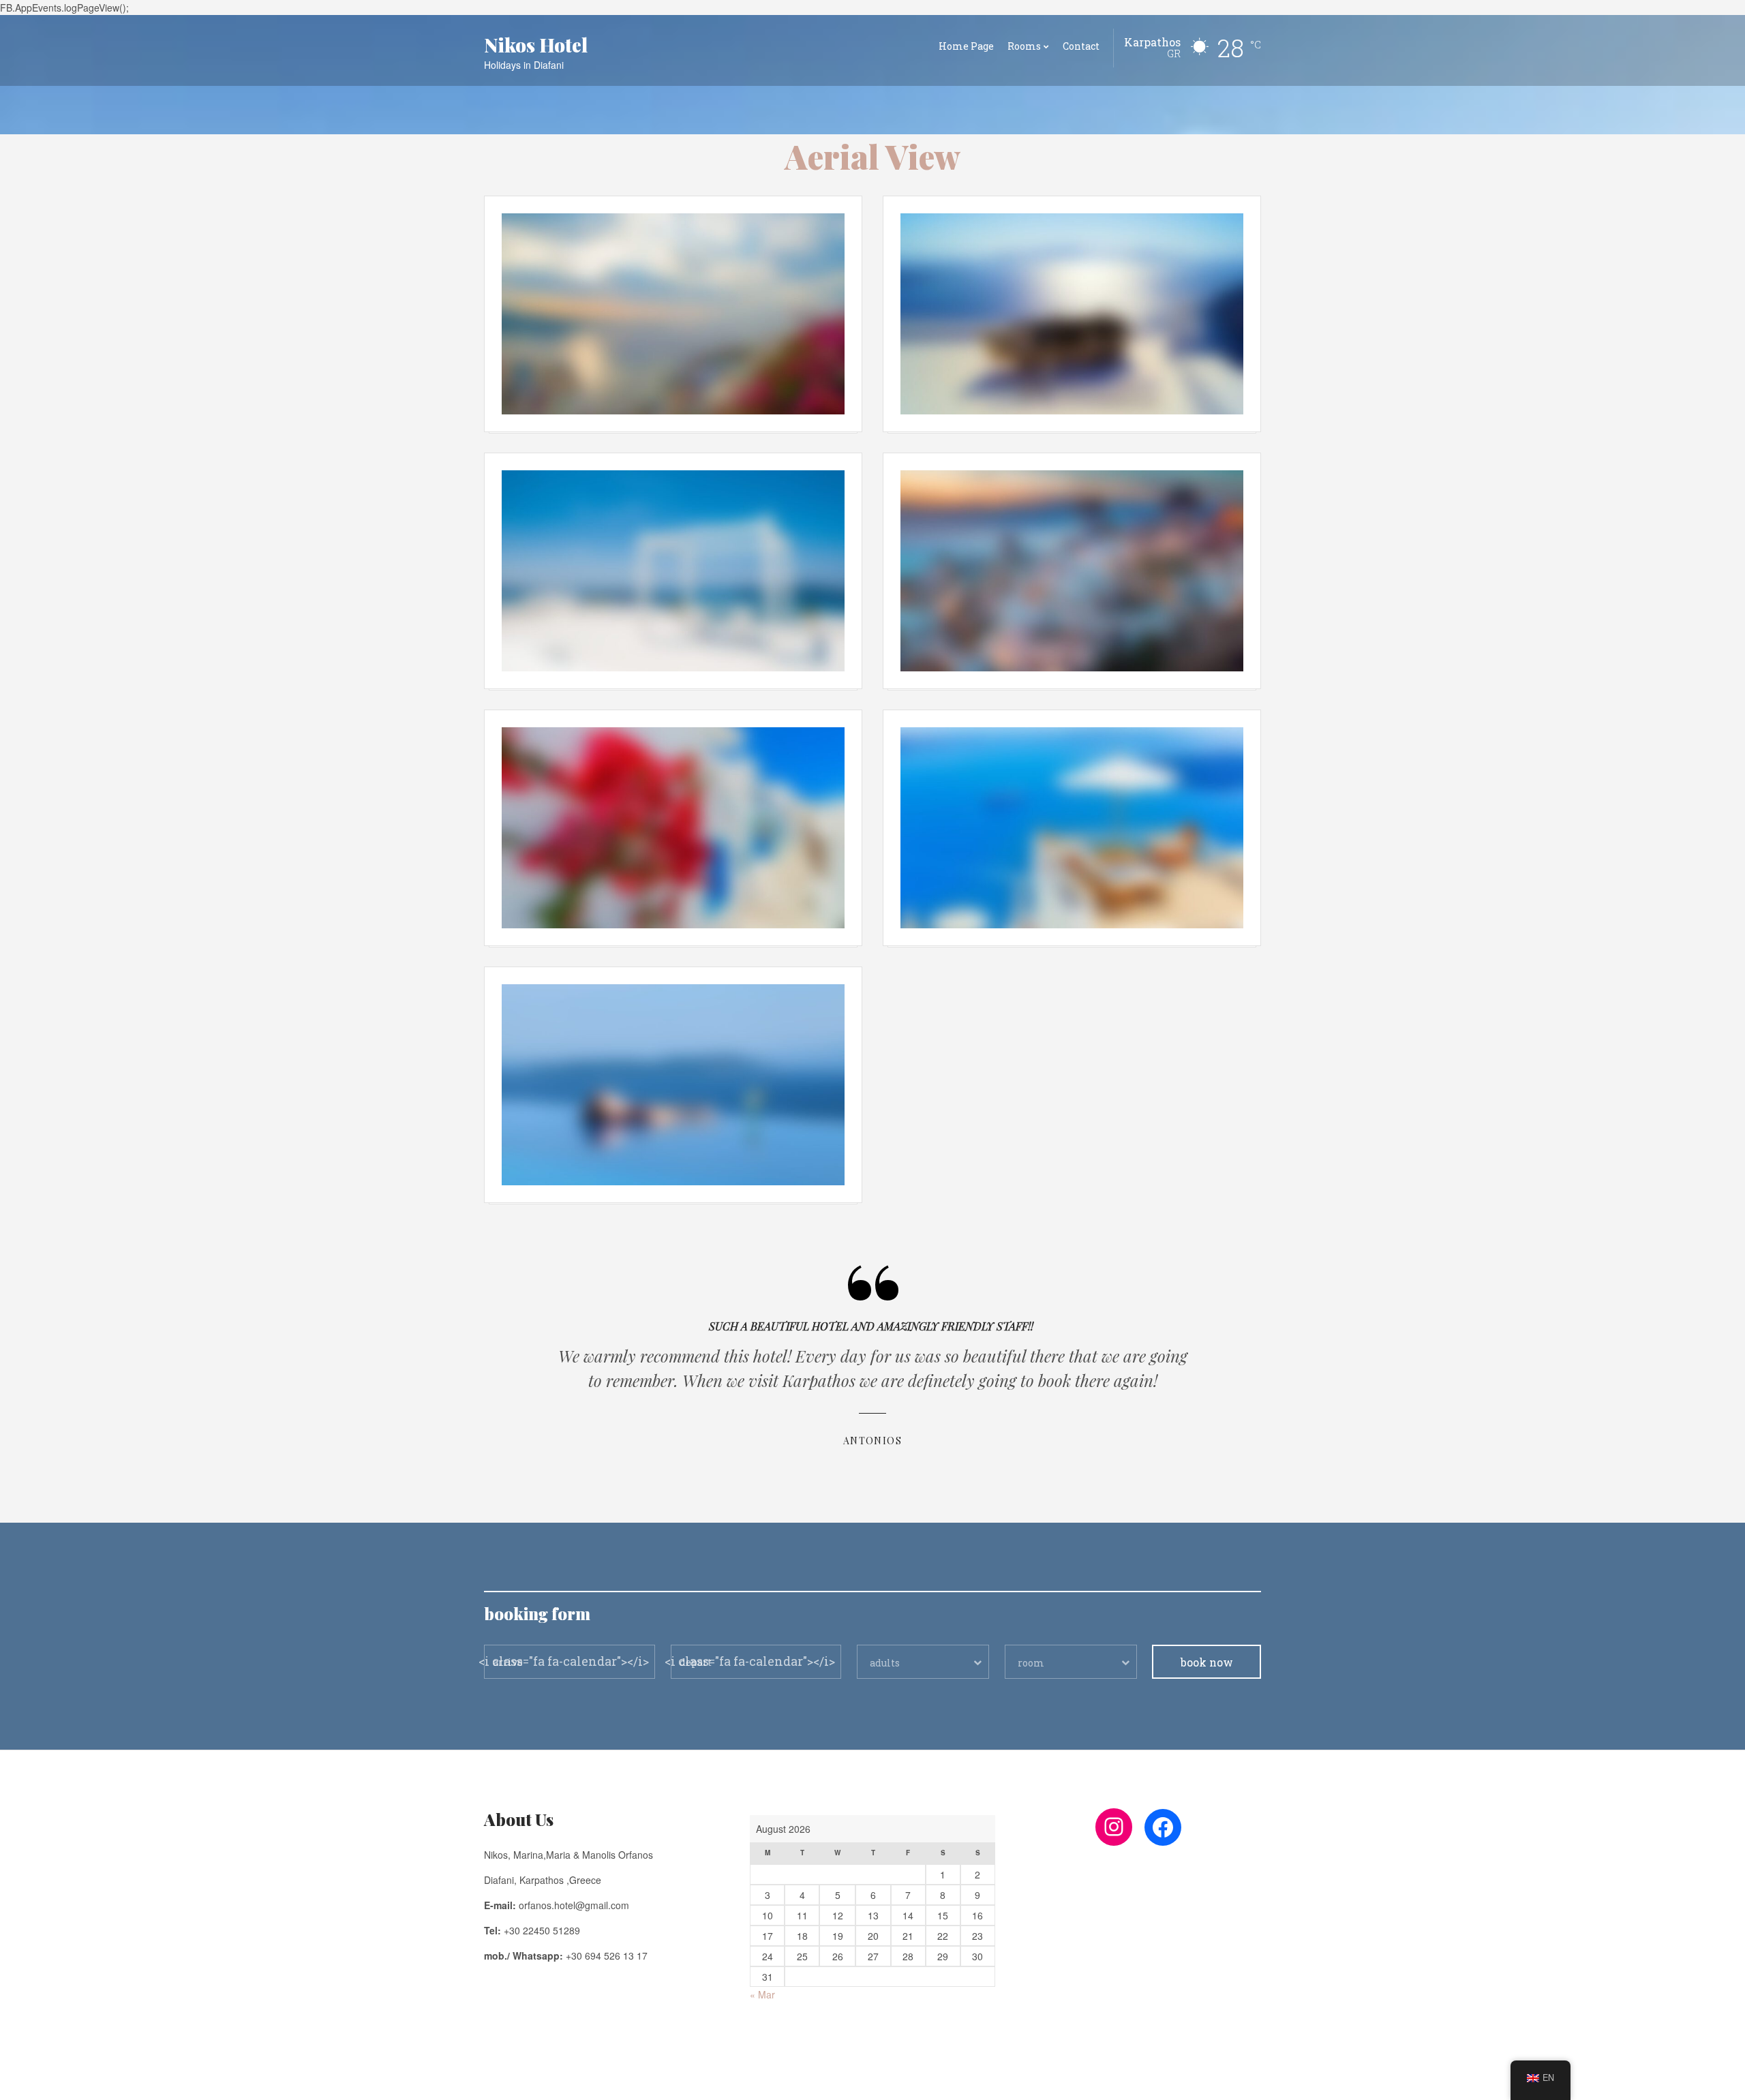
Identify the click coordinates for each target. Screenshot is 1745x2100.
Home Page (966, 46)
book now (1207, 1662)
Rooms (1024, 46)
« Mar (762, 1994)
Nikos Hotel (536, 45)
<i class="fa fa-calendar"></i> (564, 1661)
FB (489, 2080)
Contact (1081, 46)
